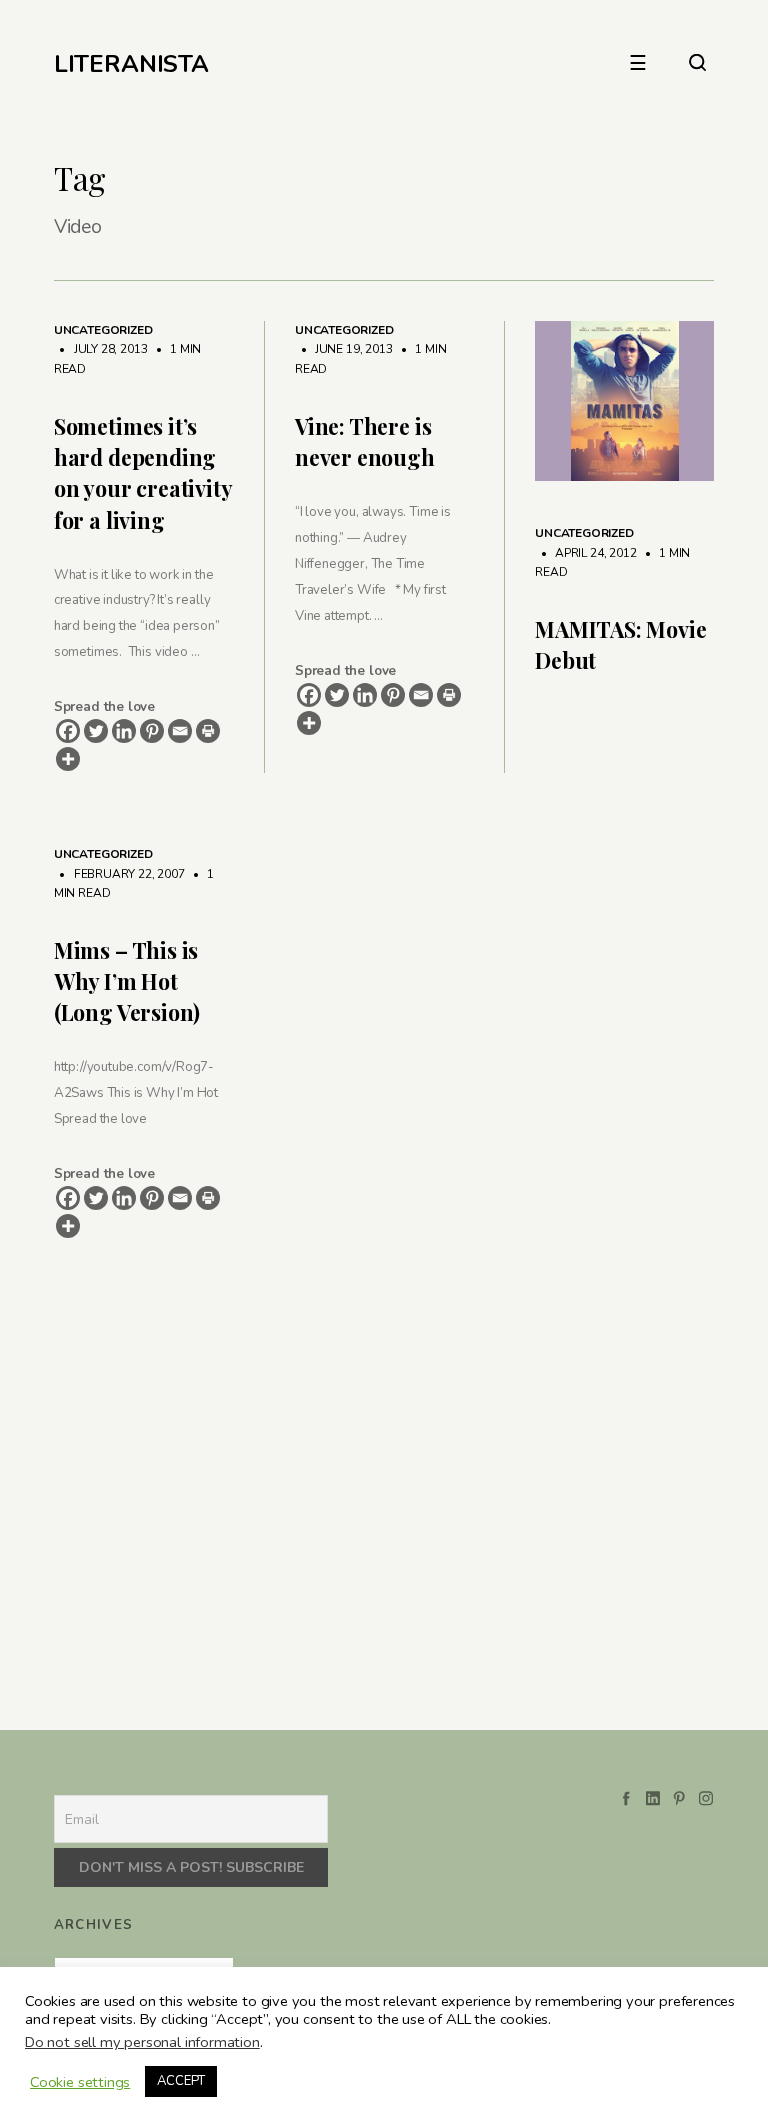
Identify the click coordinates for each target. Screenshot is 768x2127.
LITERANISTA (131, 64)
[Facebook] (68, 731)
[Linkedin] (124, 731)
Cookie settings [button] (80, 2082)
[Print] (208, 731)
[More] (68, 759)
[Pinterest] (152, 731)
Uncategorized (103, 330)
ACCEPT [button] (181, 2081)
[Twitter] (96, 731)
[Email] (180, 731)
